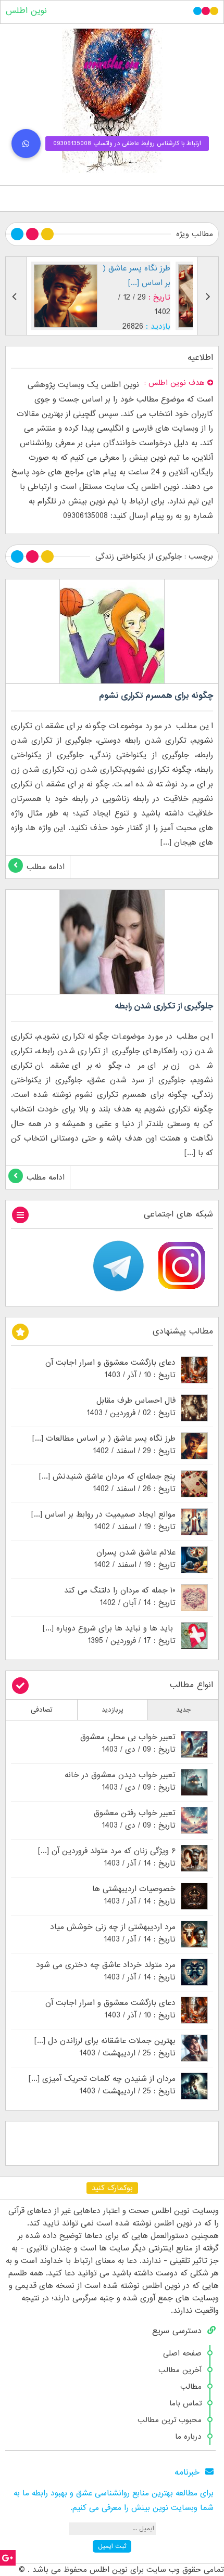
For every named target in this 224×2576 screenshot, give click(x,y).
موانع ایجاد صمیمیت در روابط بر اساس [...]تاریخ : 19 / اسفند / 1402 (103, 1521)
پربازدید (113, 1710)
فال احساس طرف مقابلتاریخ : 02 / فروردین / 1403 (131, 1407)
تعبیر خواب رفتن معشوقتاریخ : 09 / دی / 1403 (135, 1819)
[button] (26, 144)
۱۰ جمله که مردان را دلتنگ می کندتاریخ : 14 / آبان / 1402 (120, 1597)
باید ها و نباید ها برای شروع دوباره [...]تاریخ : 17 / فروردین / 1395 (109, 1635)
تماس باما (185, 2403)
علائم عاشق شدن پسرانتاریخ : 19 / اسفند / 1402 (135, 1559)
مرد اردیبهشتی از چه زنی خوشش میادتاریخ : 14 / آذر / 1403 (113, 1933)
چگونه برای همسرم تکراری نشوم (156, 696)
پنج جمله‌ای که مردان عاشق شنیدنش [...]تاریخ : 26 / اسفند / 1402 (107, 1483)
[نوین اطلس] (112, 101)
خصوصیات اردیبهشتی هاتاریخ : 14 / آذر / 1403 (134, 1895)
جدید (183, 1710)
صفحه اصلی (182, 2353)
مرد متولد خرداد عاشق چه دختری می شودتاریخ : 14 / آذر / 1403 (106, 1971)
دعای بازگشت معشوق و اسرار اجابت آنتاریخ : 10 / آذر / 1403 (110, 1369)
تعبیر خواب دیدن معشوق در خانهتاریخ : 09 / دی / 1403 (120, 1781)
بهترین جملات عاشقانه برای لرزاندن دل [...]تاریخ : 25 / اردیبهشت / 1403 (105, 2047)
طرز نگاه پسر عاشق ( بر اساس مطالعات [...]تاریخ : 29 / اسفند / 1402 (104, 1445)
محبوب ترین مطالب (170, 2420)
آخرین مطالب (180, 2370)
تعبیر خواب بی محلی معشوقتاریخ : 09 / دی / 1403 (128, 1743)
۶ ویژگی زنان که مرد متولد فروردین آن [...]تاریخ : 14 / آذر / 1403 (107, 1857)
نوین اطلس (26, 11)
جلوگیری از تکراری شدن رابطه (164, 1006)
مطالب (191, 2387)
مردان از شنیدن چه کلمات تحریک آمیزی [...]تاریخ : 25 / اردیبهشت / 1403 (102, 2085)
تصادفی (42, 1710)
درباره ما (188, 2437)
